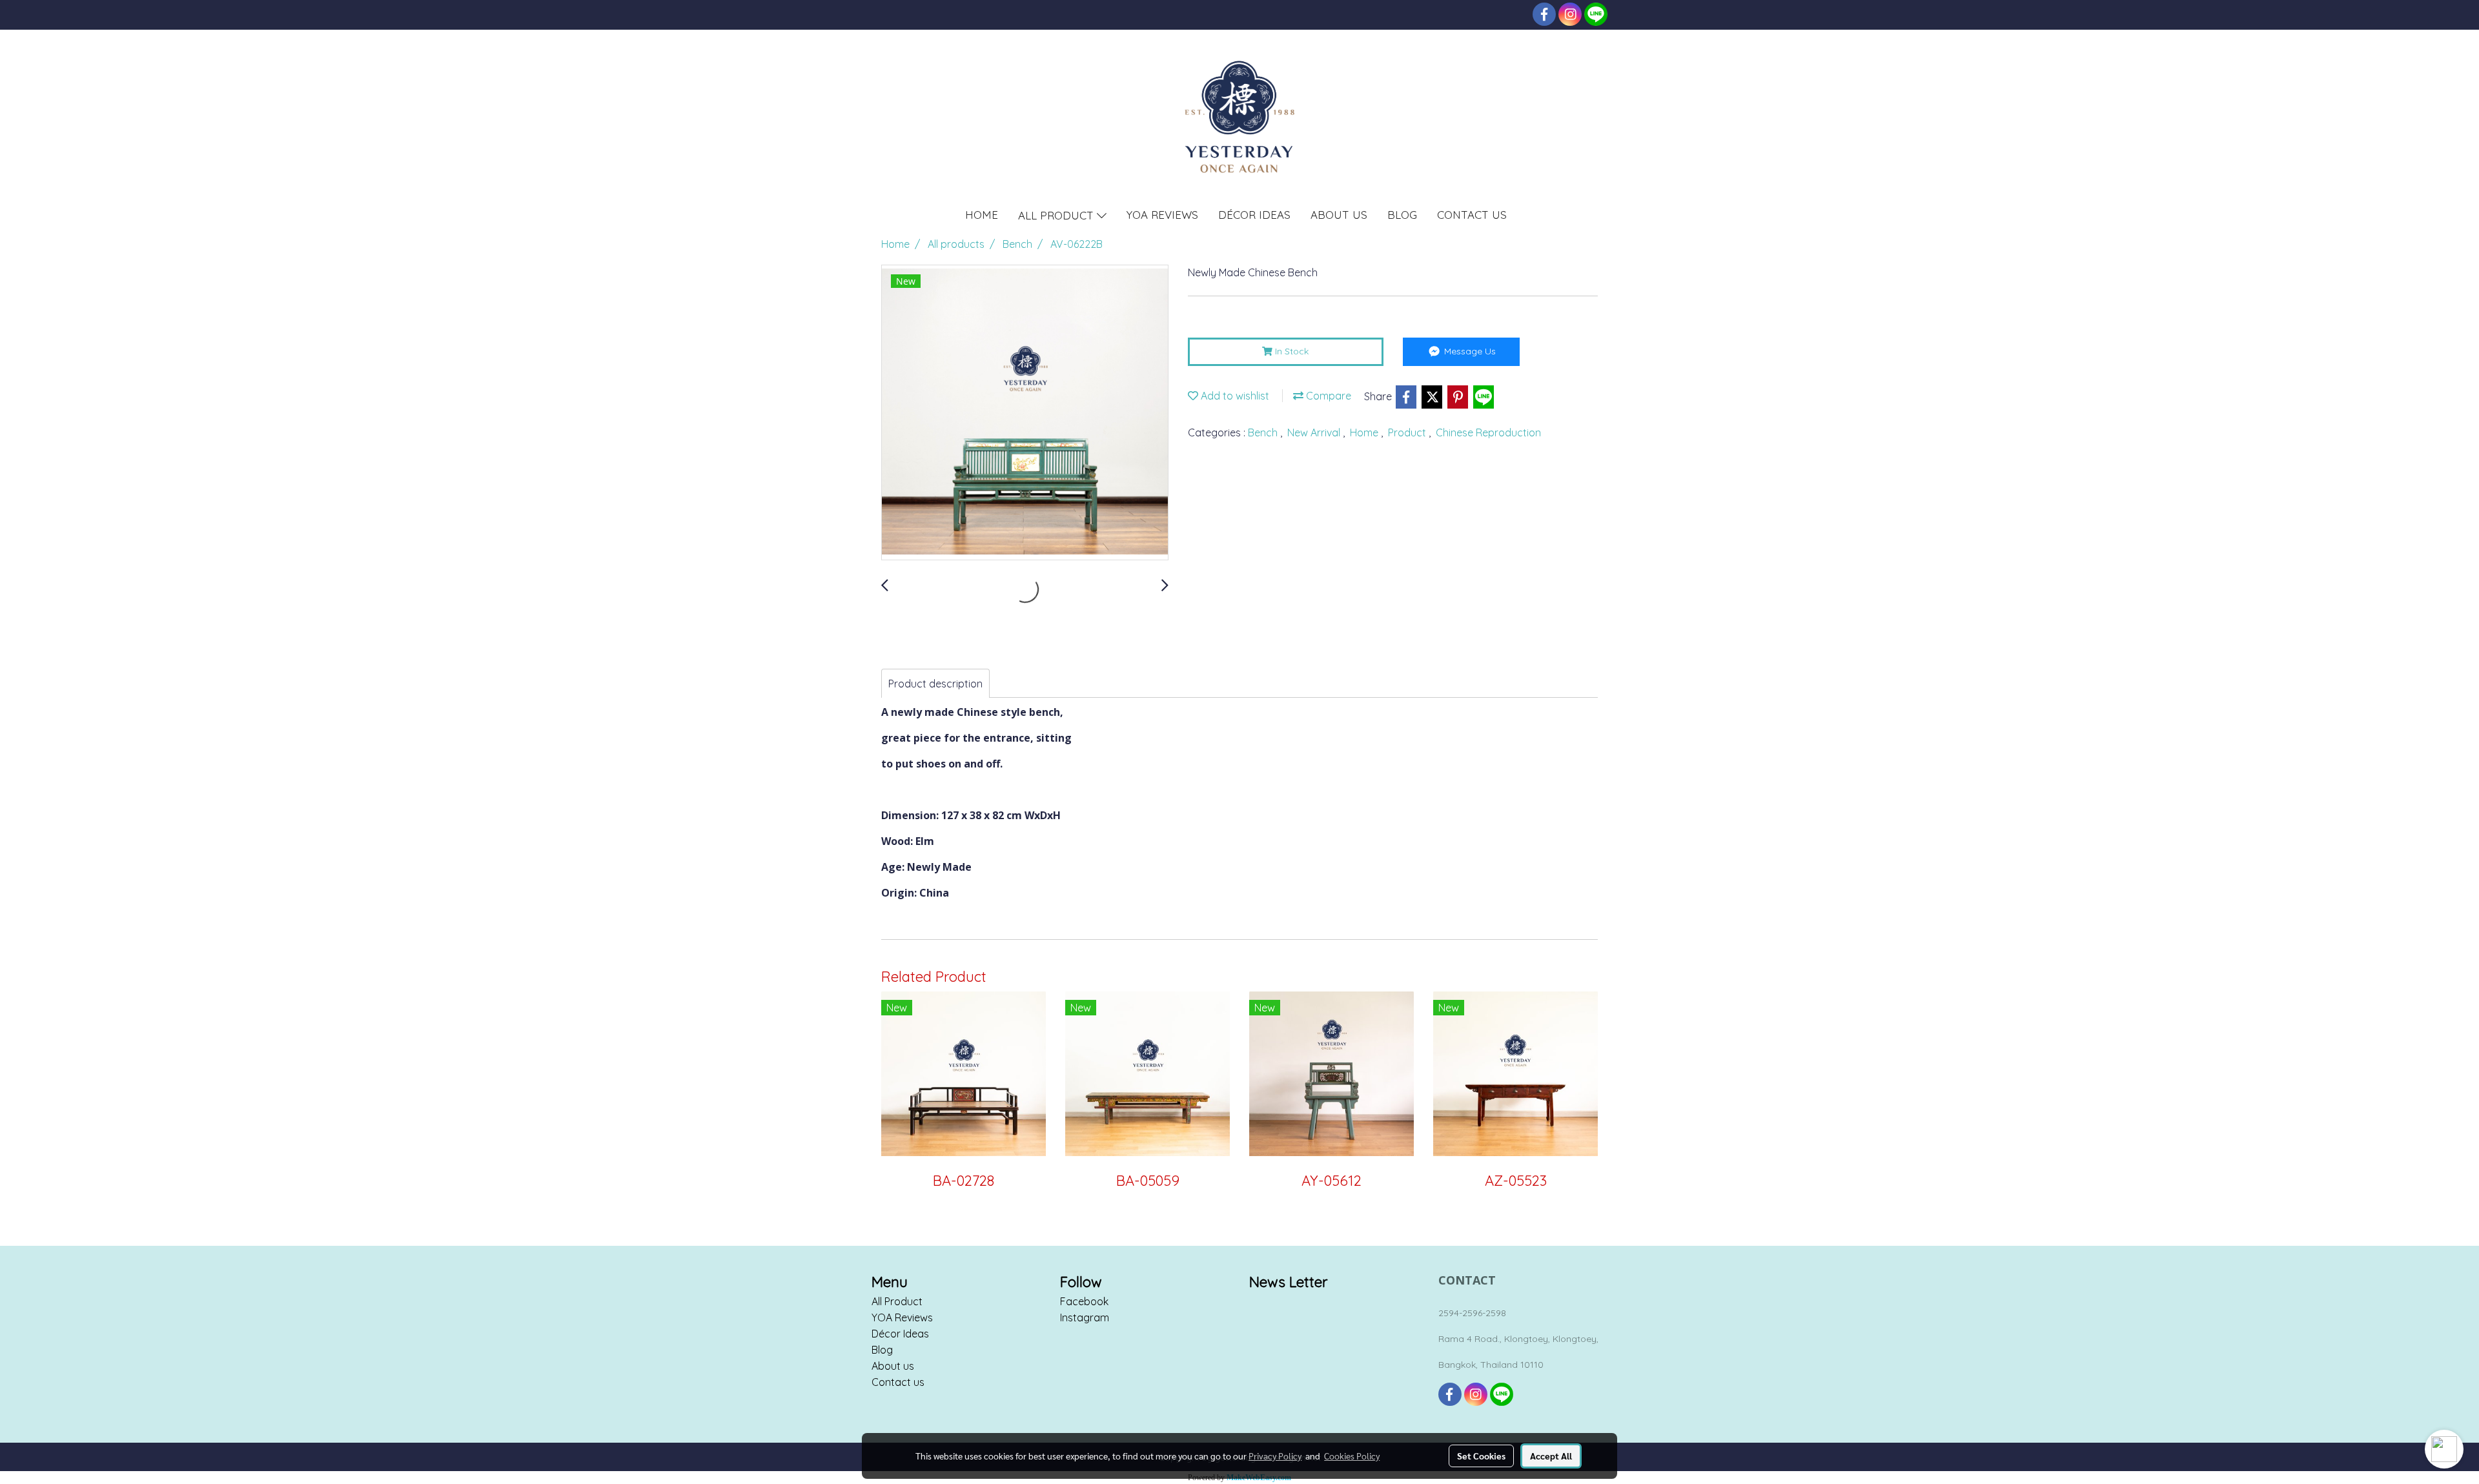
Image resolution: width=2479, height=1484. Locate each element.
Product (1408, 432)
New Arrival (1315, 432)
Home (1365, 432)
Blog (882, 1350)
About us (893, 1366)
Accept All (1551, 1456)
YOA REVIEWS (1162, 215)
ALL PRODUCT (1057, 215)
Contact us (898, 1382)
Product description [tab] (935, 684)
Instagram (1085, 1317)
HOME (982, 215)
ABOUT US (1339, 215)
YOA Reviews (902, 1317)
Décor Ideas (900, 1334)
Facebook (1084, 1301)
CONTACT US (1472, 215)
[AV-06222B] (1025, 413)
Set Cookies (1481, 1456)
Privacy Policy (1275, 1456)
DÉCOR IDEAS (1254, 215)
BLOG (1402, 215)
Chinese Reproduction (1488, 432)
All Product (897, 1301)
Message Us (1469, 351)
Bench (1264, 432)
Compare (1327, 396)
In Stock (1291, 351)
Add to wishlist (1234, 396)
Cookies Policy (1352, 1456)
